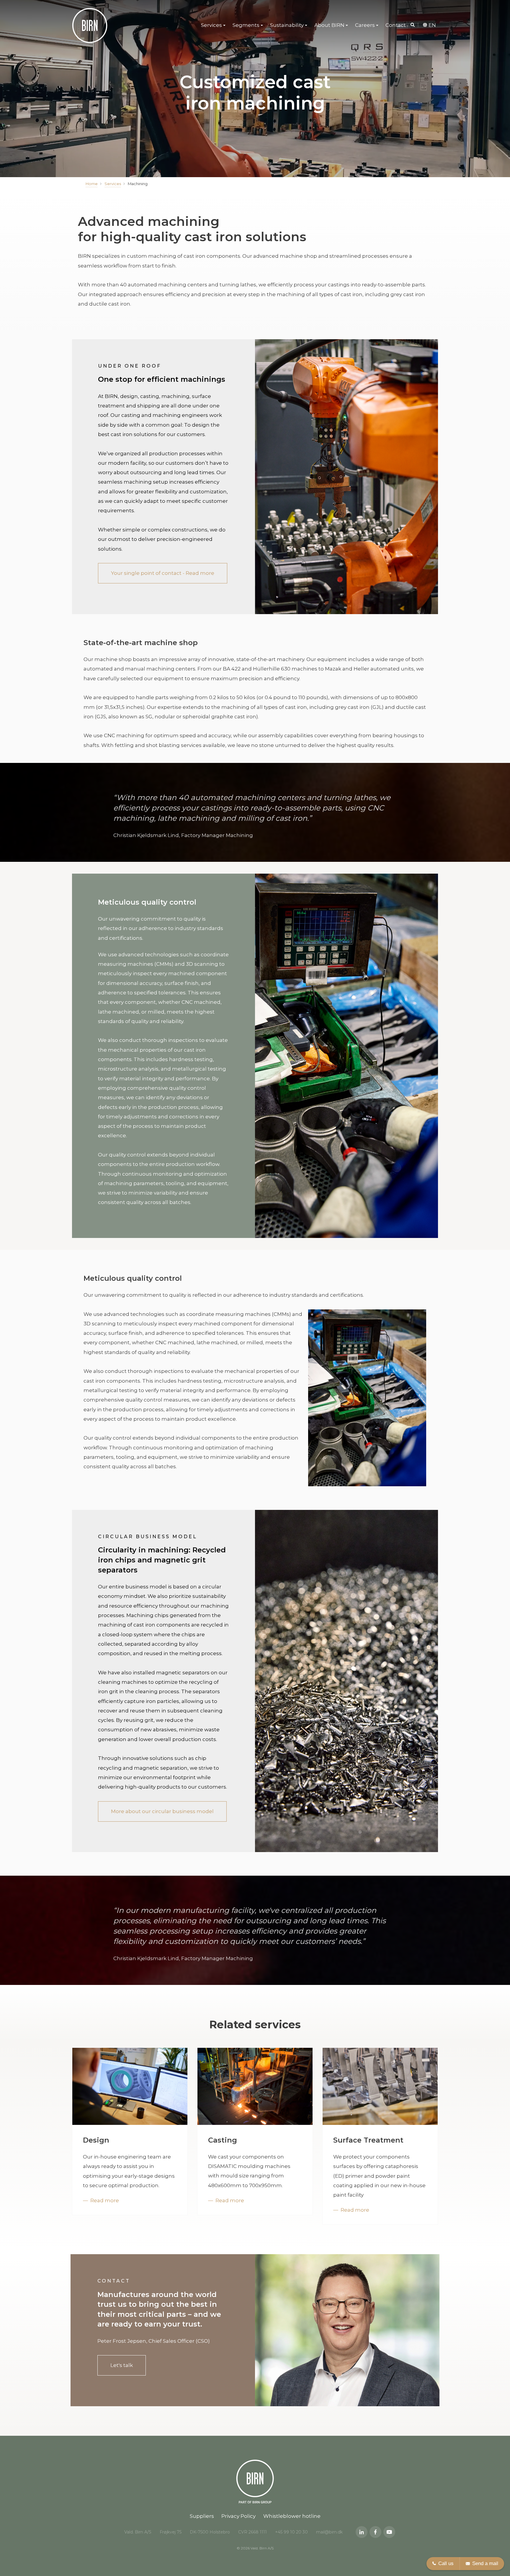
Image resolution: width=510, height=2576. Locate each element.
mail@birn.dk (329, 2532)
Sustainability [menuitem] (287, 25)
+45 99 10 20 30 (291, 2532)
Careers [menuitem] (365, 25)
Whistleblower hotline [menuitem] (292, 2516)
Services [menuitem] (211, 25)
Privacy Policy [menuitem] (238, 2516)
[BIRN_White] (90, 25)
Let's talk (122, 2365)
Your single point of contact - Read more (163, 573)
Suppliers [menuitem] (202, 2516)
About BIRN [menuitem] (329, 25)
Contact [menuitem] (396, 25)
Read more (105, 2200)
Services (113, 184)
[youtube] (389, 2532)
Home (92, 184)
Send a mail (485, 2563)
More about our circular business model (162, 1811)
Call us (446, 2563)
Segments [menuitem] (246, 25)
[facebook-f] (375, 2532)
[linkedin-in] (362, 2532)
